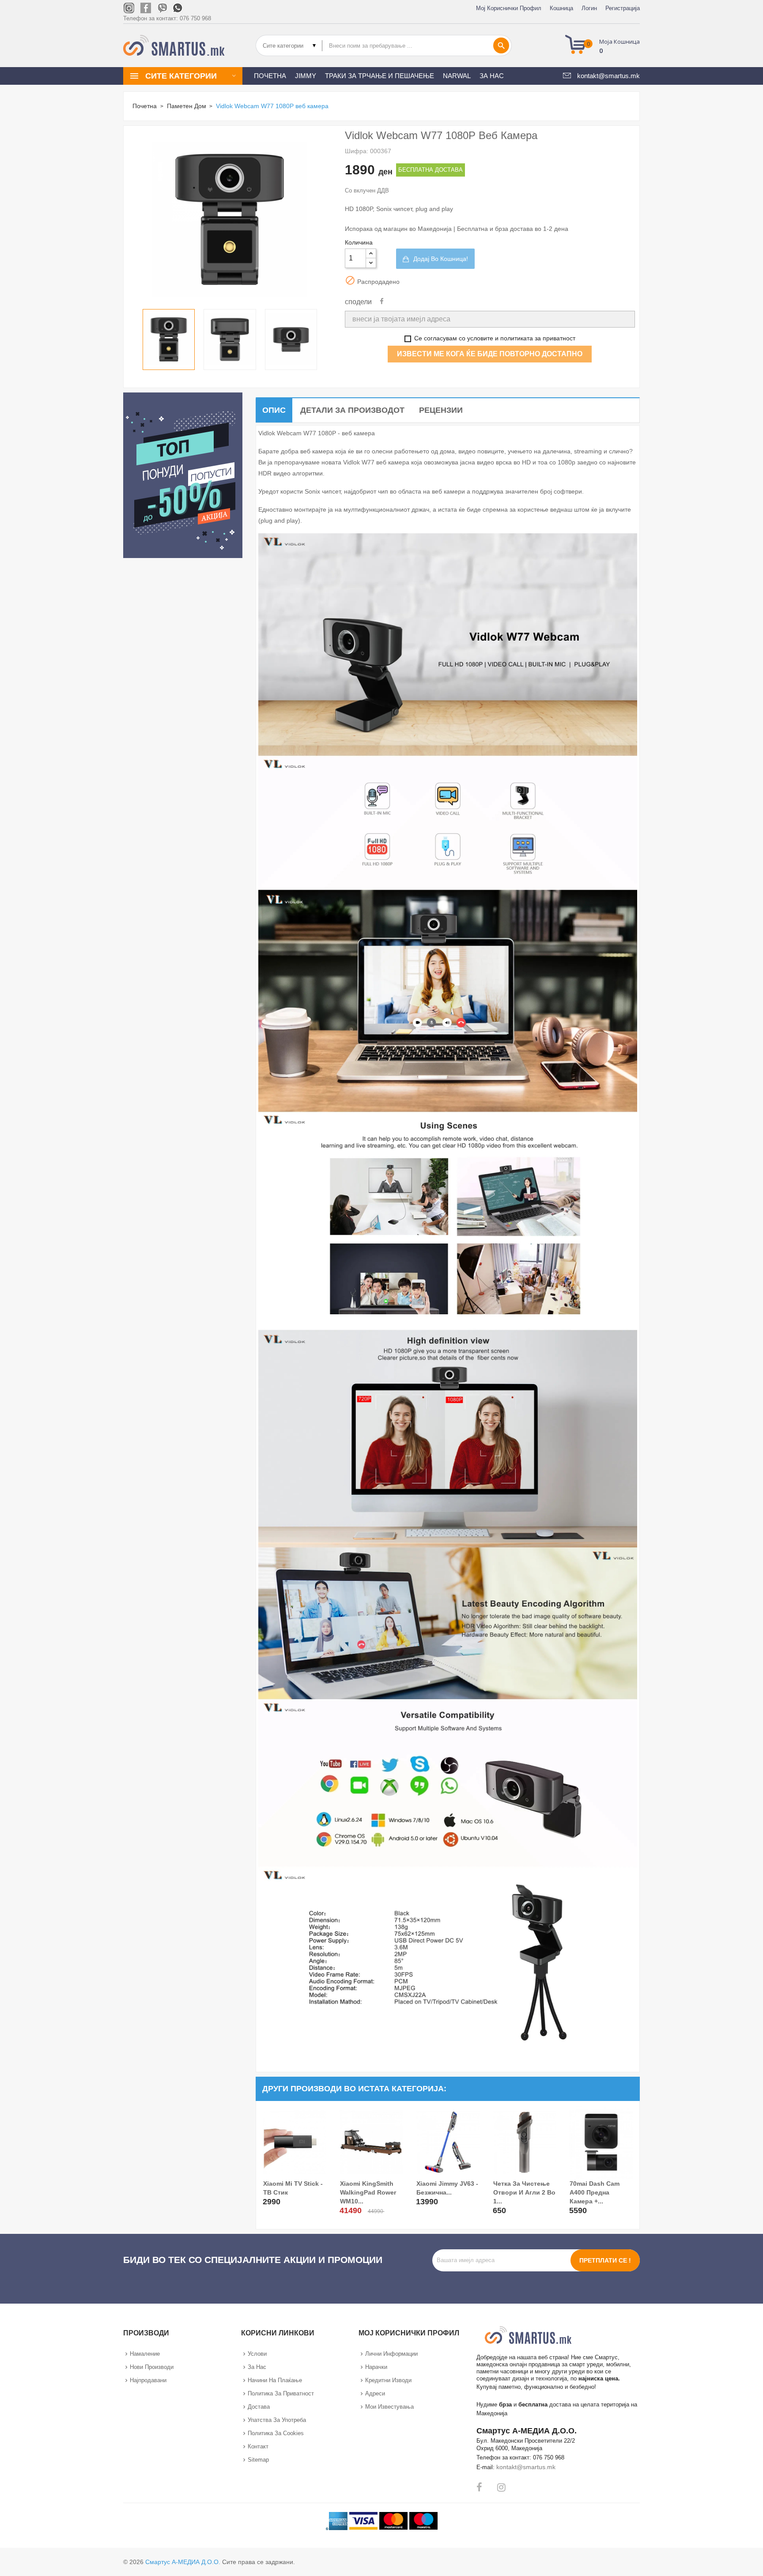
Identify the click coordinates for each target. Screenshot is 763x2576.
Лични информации (391, 2354)
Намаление (145, 2354)
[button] (605, 45)
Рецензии (441, 410)
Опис (274, 410)
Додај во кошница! (441, 259)
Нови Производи (152, 2367)
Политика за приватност (281, 2393)
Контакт (258, 2446)
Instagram (501, 2487)
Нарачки (376, 2367)
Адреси (375, 2393)
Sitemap (258, 2460)
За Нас (257, 2367)
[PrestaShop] (183, 474)
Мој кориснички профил (509, 8)
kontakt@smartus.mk (526, 2467)
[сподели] (382, 302)
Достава (259, 2407)
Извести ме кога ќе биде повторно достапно (490, 354)
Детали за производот (352, 410)
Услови (257, 2354)
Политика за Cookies (276, 2433)
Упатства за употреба (277, 2420)
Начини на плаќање (275, 2380)
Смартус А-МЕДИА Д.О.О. (183, 2562)
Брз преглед (271, 2200)
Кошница (561, 8)
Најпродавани (148, 2380)
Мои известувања (389, 2407)
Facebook (479, 2487)
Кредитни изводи (388, 2380)
